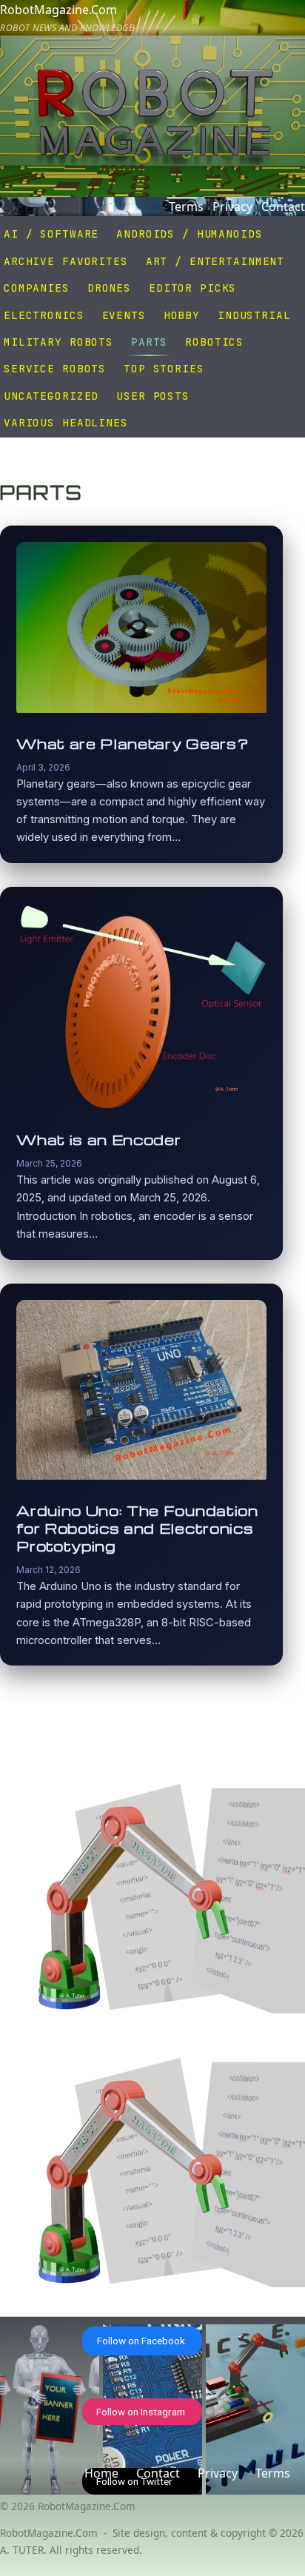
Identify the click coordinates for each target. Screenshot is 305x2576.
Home (101, 2473)
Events (124, 315)
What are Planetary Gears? (133, 744)
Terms (186, 207)
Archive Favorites (66, 261)
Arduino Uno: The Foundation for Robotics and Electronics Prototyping (137, 1529)
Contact (283, 207)
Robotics (214, 342)
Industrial (254, 315)
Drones (109, 288)
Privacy (232, 207)
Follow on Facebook (141, 2341)
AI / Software (51, 234)
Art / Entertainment (215, 261)
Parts (149, 342)
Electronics (44, 315)
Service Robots (55, 368)
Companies (37, 288)
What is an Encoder (98, 1140)
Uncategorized (51, 396)
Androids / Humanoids (189, 234)
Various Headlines (66, 422)
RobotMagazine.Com (67, 18)
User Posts (153, 396)
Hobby (182, 315)
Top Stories (164, 368)
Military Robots (58, 342)
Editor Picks (192, 288)
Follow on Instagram (141, 2412)
